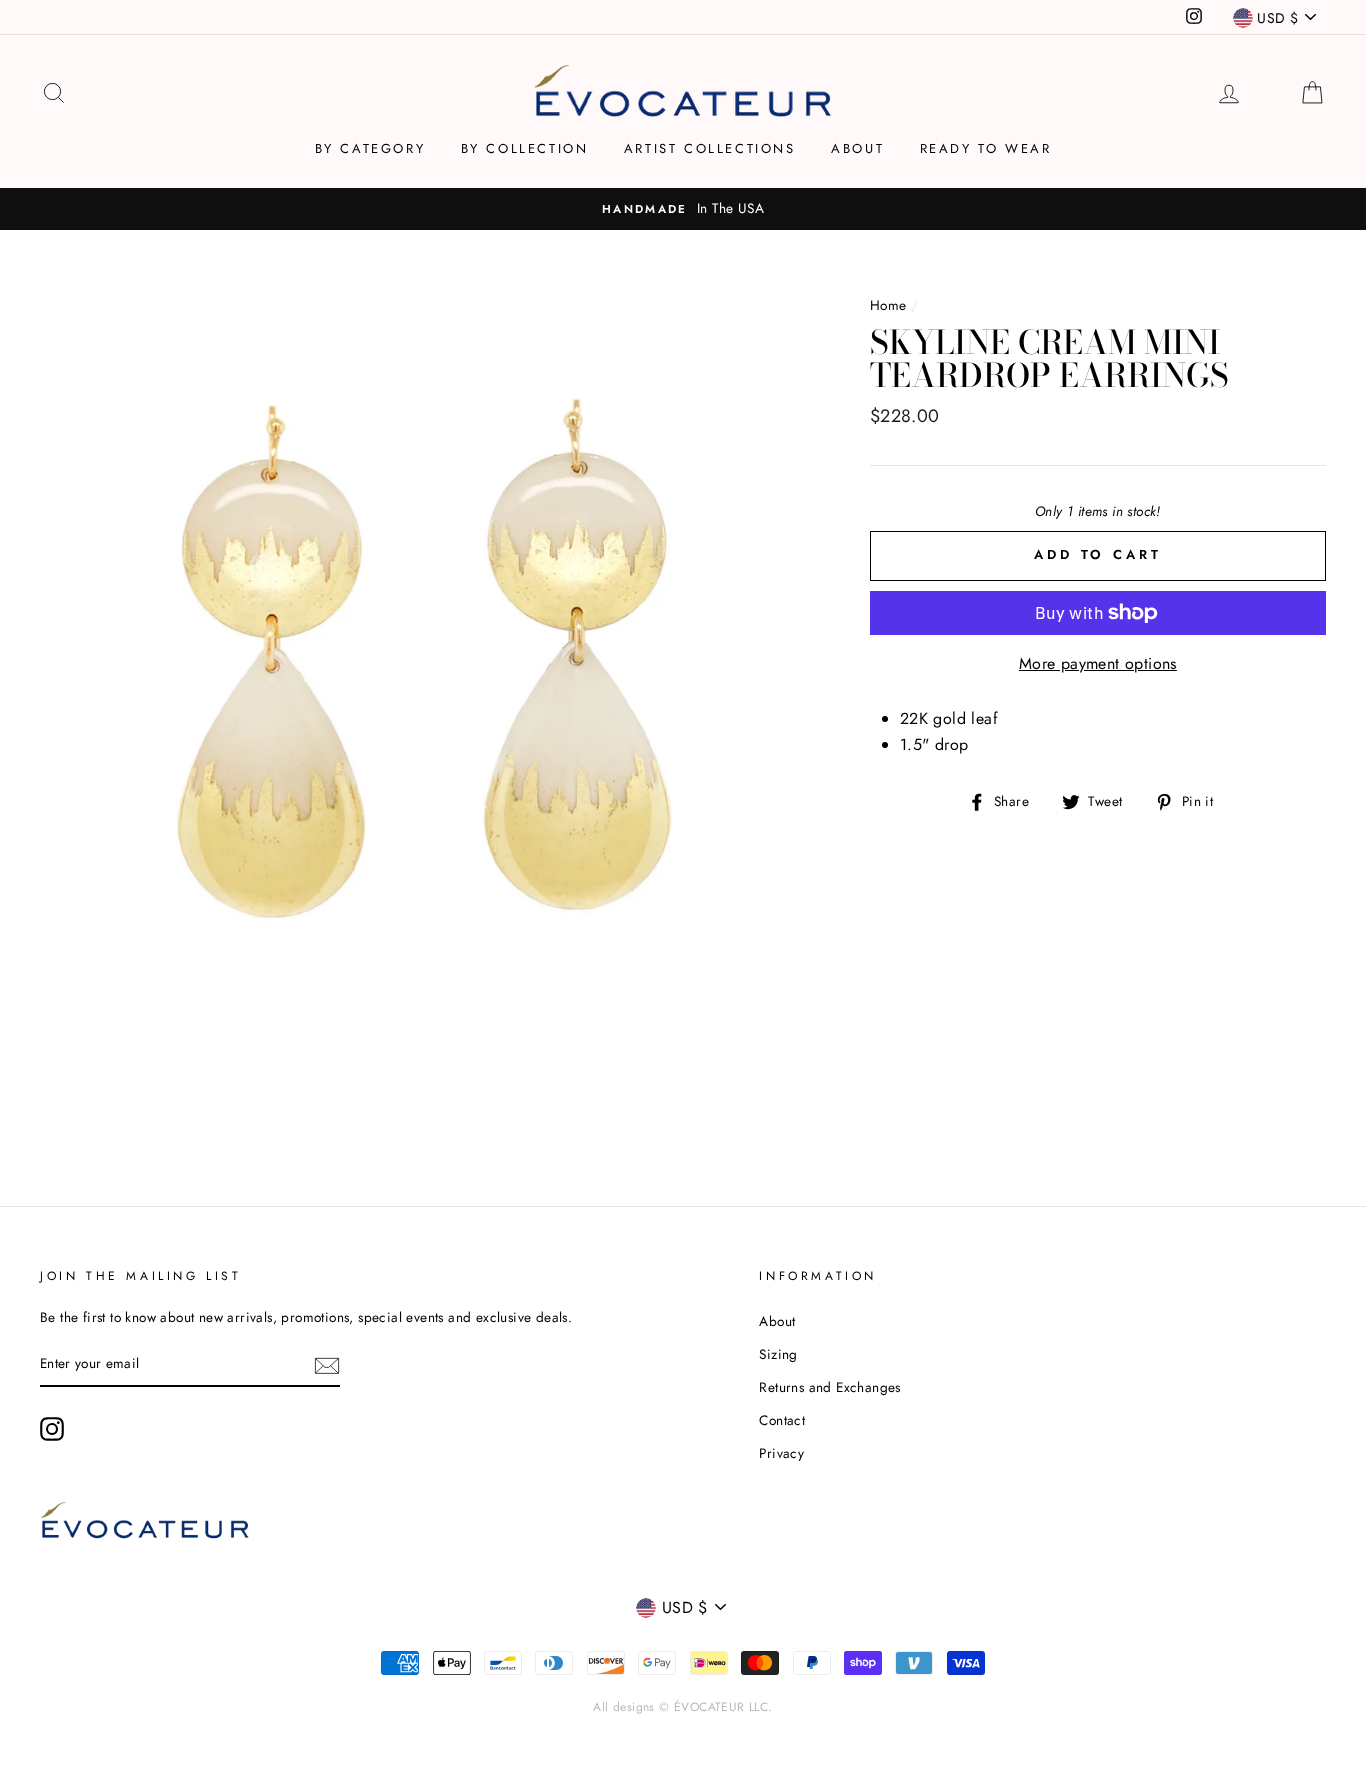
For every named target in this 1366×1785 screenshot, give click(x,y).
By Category (370, 148)
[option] (683, 209)
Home (888, 305)
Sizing (778, 1354)
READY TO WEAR (986, 148)
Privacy (781, 1453)
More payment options (1098, 663)
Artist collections (710, 148)
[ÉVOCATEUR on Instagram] (52, 1429)
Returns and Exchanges (829, 1387)
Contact (782, 1420)
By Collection (525, 148)
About (857, 148)
